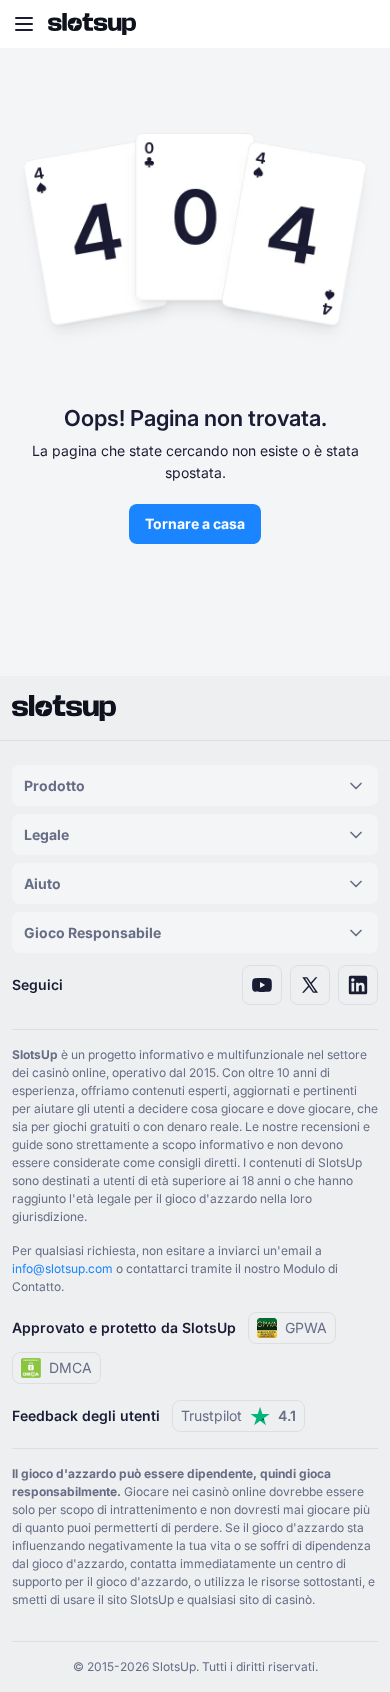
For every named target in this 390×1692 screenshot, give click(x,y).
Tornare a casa (195, 523)
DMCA (70, 1367)
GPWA (306, 1327)
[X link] (310, 985)
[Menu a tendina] (24, 24)
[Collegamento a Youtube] (262, 985)
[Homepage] (92, 24)
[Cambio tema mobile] (356, 24)
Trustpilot (238, 1415)
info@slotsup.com (62, 1268)
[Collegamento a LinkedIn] (358, 985)
